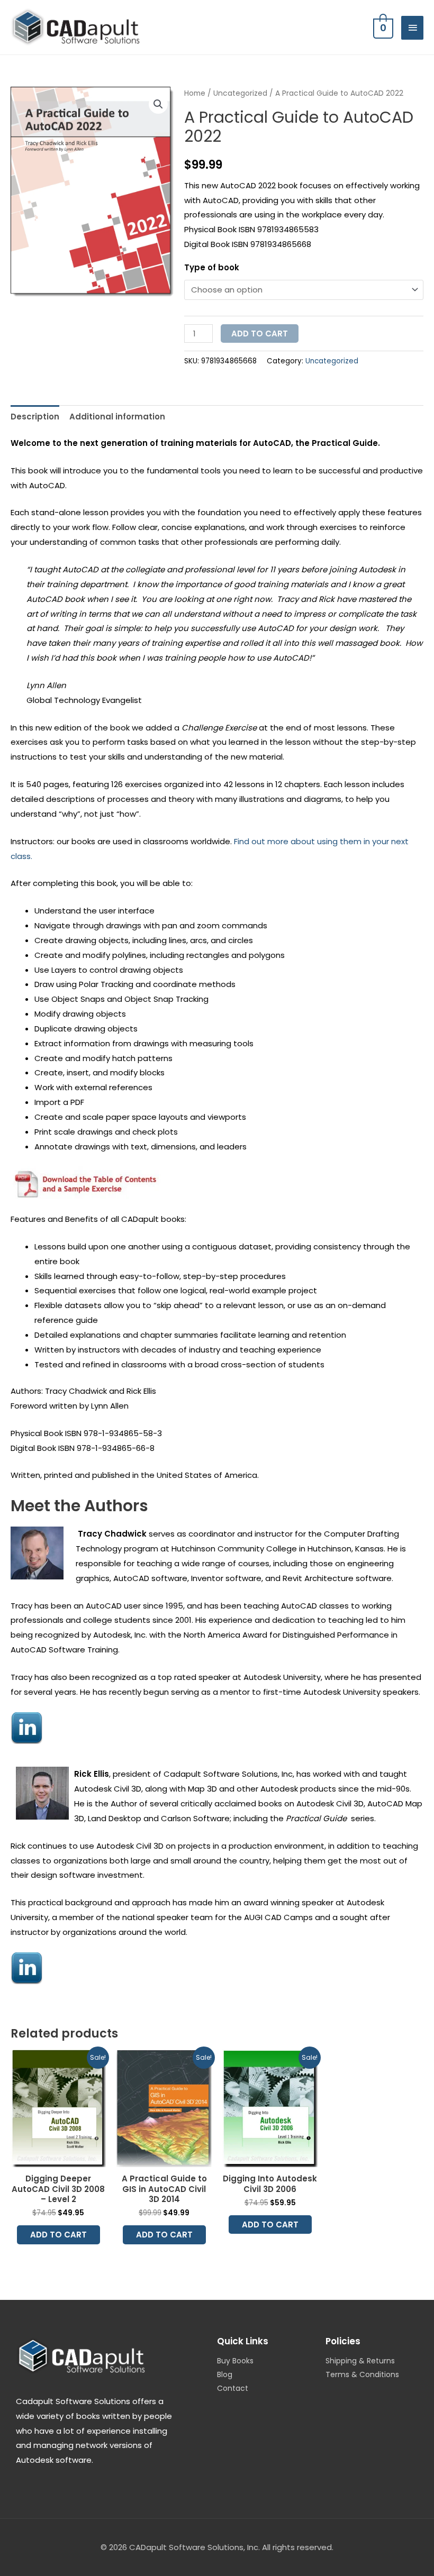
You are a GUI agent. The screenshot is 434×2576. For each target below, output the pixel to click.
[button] (158, 104)
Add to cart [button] (58, 2235)
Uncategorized (240, 93)
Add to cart (260, 334)
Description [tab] (35, 417)
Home (195, 93)
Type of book (212, 267)
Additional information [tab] (117, 417)
